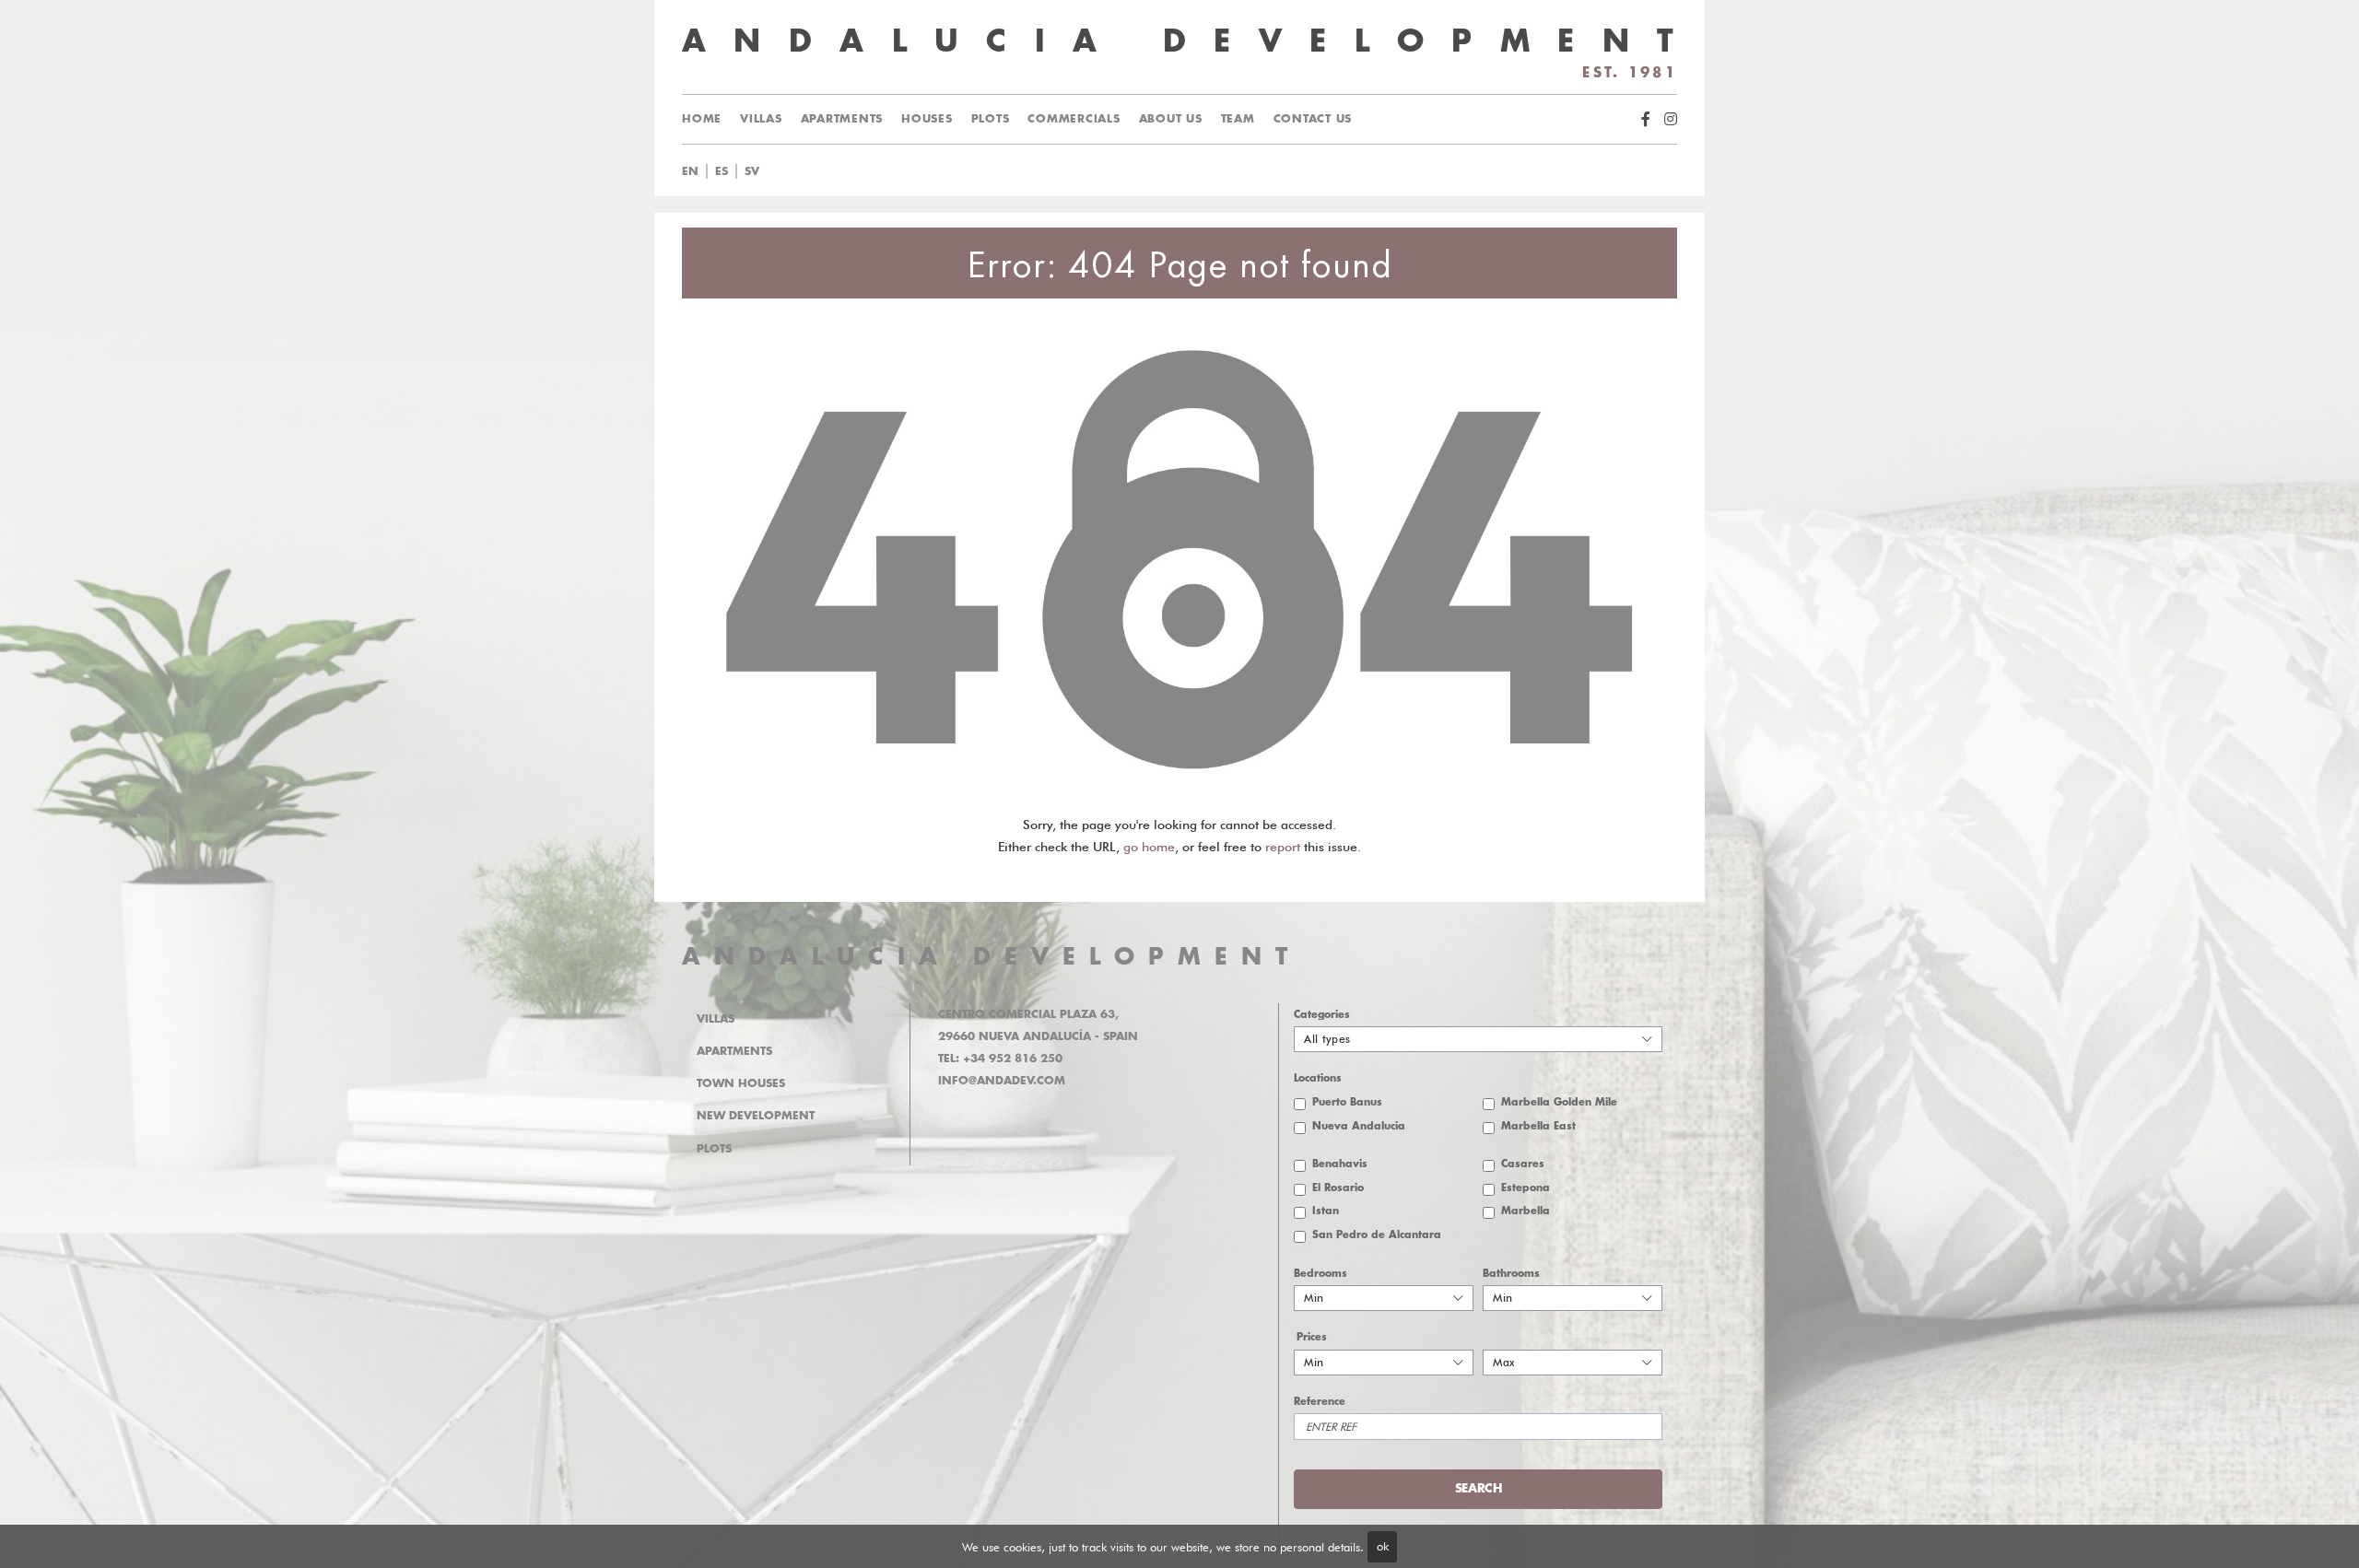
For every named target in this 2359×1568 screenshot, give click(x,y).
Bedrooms (1320, 1274)
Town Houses (741, 1083)
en (690, 171)
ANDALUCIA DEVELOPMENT (992, 957)
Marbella (1526, 1211)
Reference (1320, 1402)
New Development (756, 1116)
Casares (1523, 1164)
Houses (927, 119)
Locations (1318, 1078)
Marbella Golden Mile (1559, 1102)
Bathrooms (1511, 1274)
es (722, 171)
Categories (1322, 1015)
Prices (1312, 1337)
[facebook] (1646, 119)
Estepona (1526, 1188)
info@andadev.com (1002, 1081)
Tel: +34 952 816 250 (1000, 1059)
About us (1171, 119)
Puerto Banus (1347, 1102)
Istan (1326, 1211)
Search (1202, 171)
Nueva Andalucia (1359, 1126)
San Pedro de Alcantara (1377, 1235)
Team (1238, 119)
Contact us (1313, 119)
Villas (761, 119)
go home (1149, 847)
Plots (991, 119)
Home (702, 119)
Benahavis (1340, 1164)
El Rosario (1338, 1188)
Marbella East (1538, 1126)
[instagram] (1671, 119)
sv (752, 171)
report (1283, 847)
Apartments (842, 119)
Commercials (1074, 119)
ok (1383, 1546)
